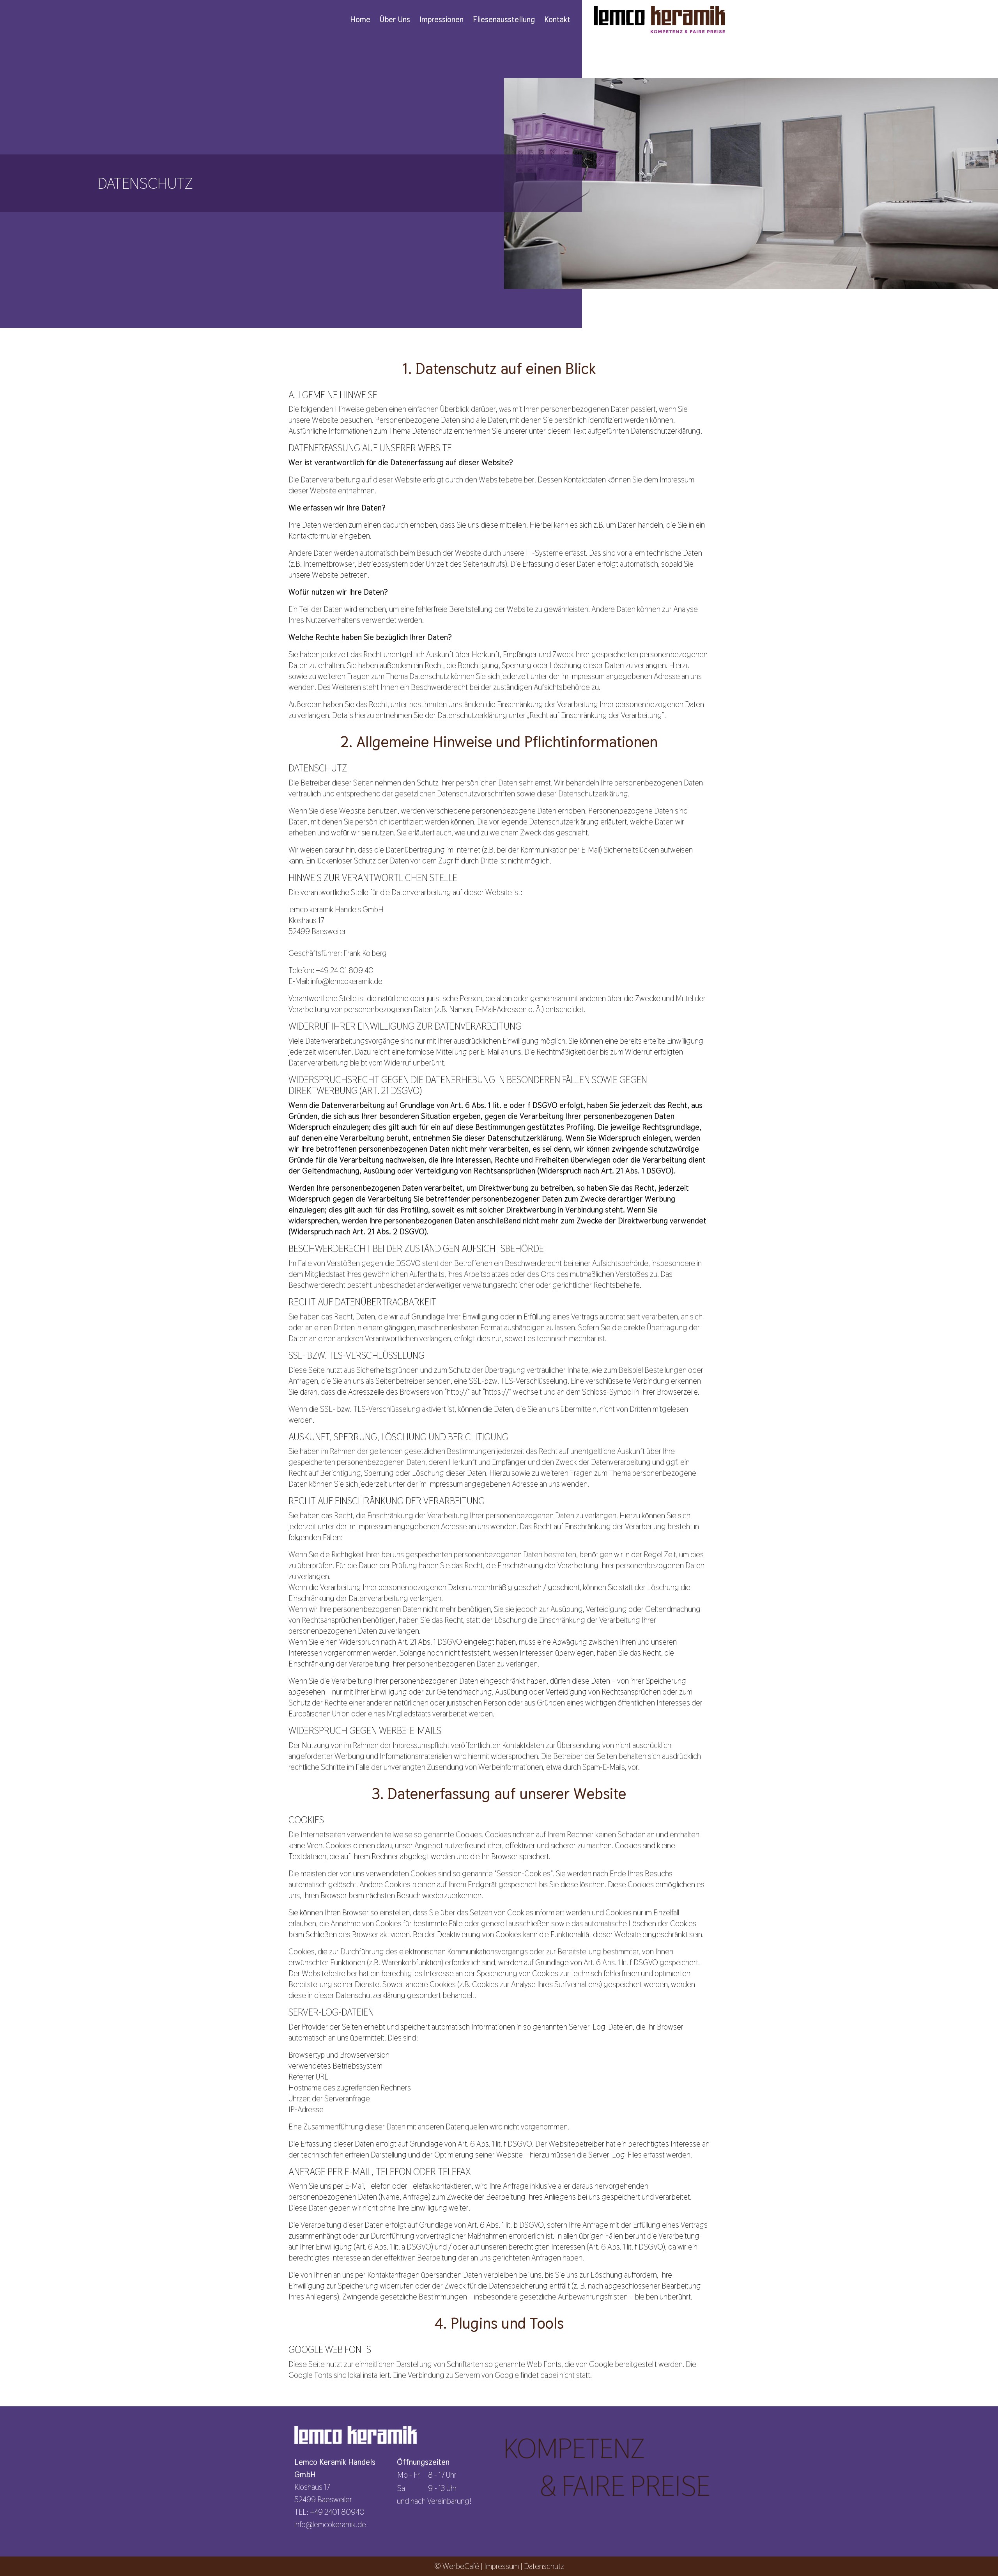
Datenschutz (544, 2566)
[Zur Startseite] (659, 19)
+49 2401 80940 (337, 2512)
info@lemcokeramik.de (330, 2525)
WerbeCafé (461, 2566)
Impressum (502, 2566)
